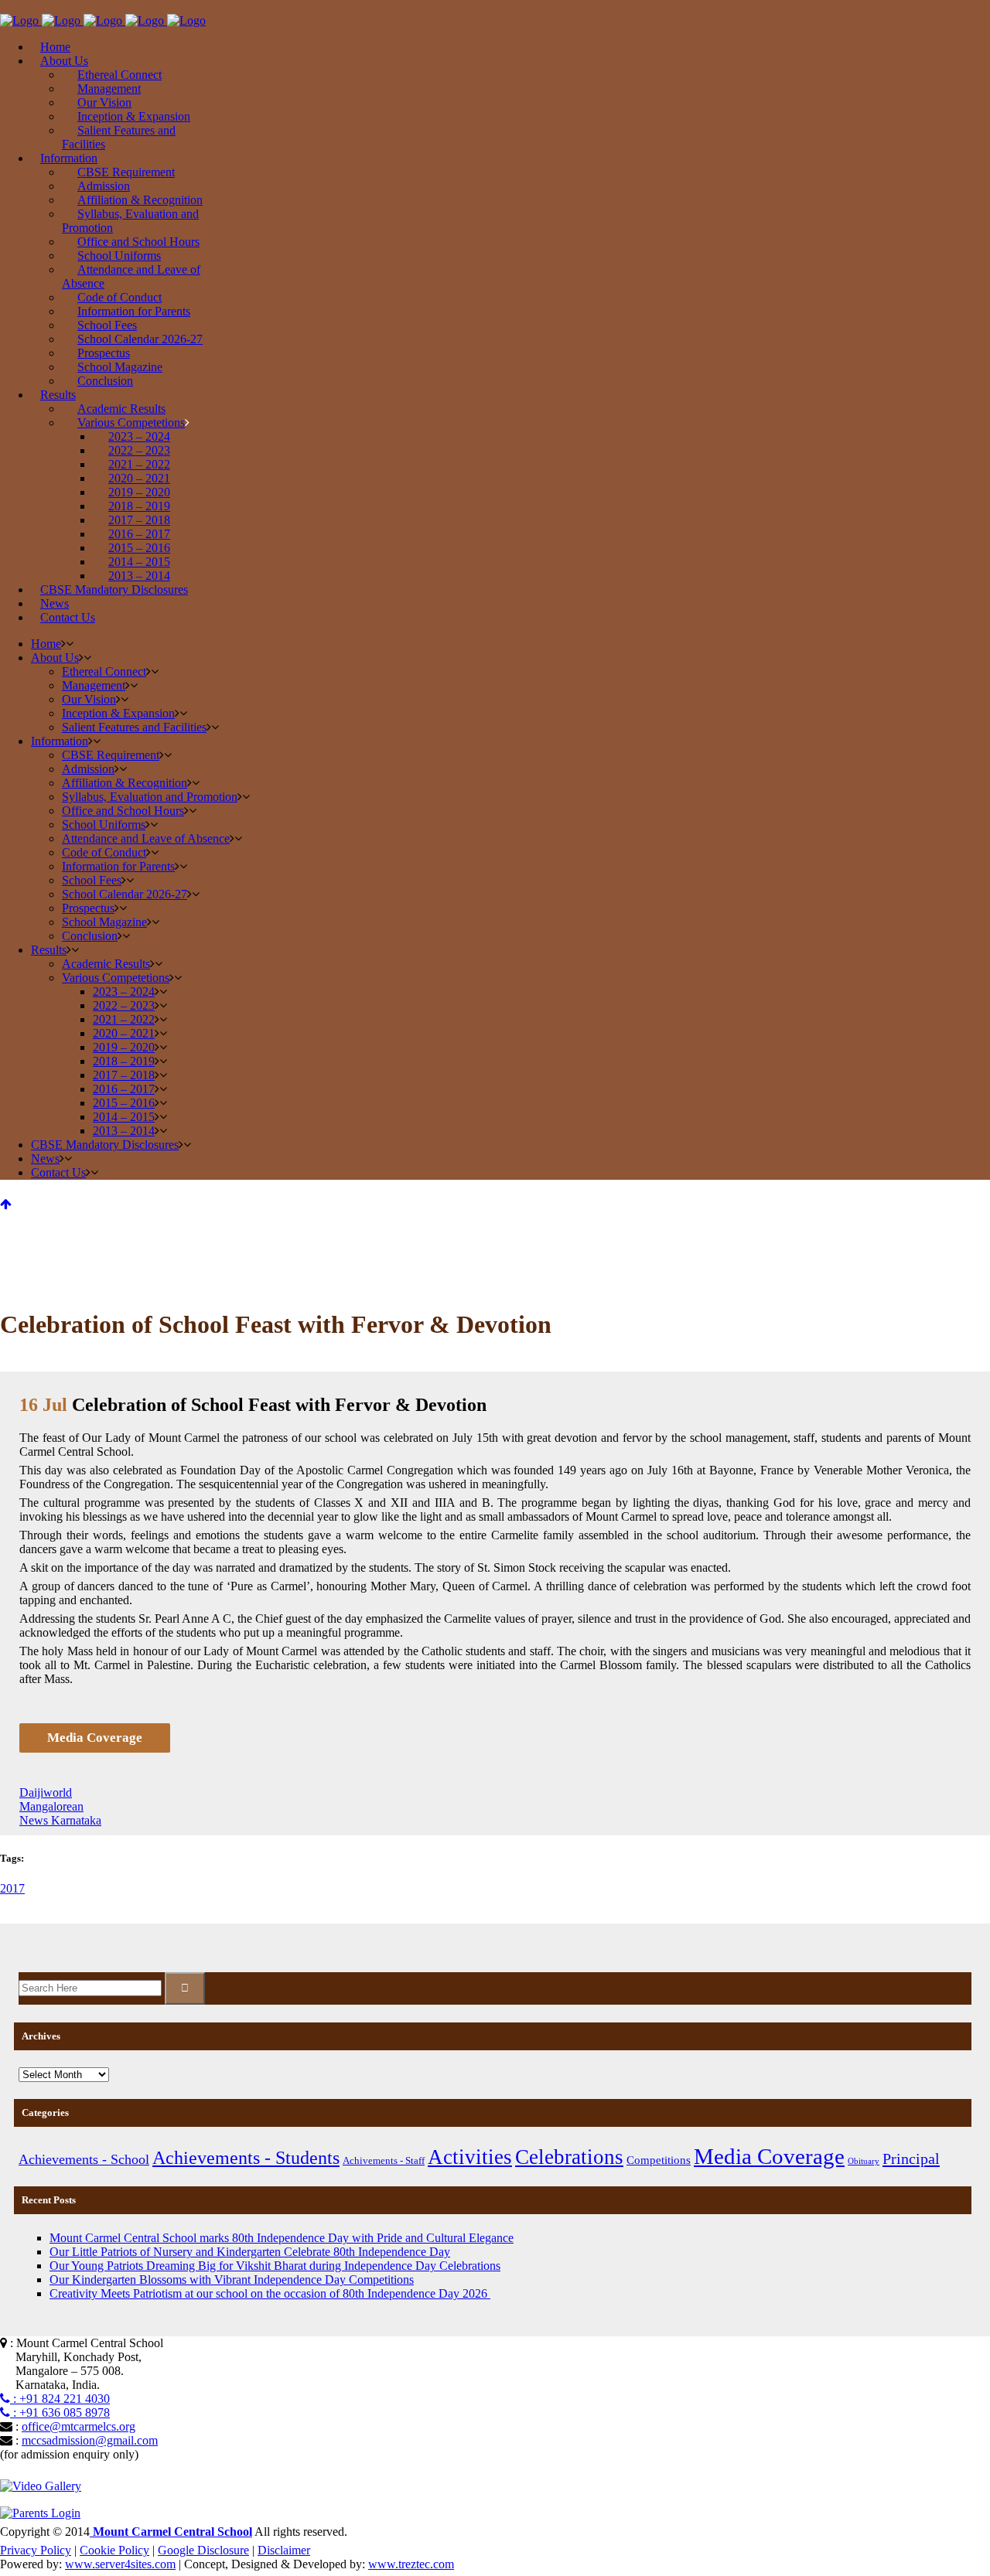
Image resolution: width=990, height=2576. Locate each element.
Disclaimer (284, 2550)
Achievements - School (84, 2159)
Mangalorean (51, 1806)
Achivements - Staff (384, 2160)
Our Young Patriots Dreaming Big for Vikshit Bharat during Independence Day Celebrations (275, 2266)
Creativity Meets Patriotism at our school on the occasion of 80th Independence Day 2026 (270, 2293)
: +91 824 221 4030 (60, 2399)
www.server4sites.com (120, 2564)
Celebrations (569, 2157)
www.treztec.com (411, 2564)
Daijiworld (46, 1792)
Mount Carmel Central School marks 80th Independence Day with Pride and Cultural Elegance (282, 2238)
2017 (12, 1888)
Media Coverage (769, 2156)
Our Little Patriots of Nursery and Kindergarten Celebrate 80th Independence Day (250, 2252)
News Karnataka (60, 1820)
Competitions (659, 2160)
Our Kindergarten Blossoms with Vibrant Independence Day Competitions (232, 2280)
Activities (470, 2157)
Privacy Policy (36, 2550)
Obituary (864, 2161)
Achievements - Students (246, 2157)
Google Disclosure (203, 2550)
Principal (911, 2159)
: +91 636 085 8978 (60, 2412)
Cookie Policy (114, 2550)
